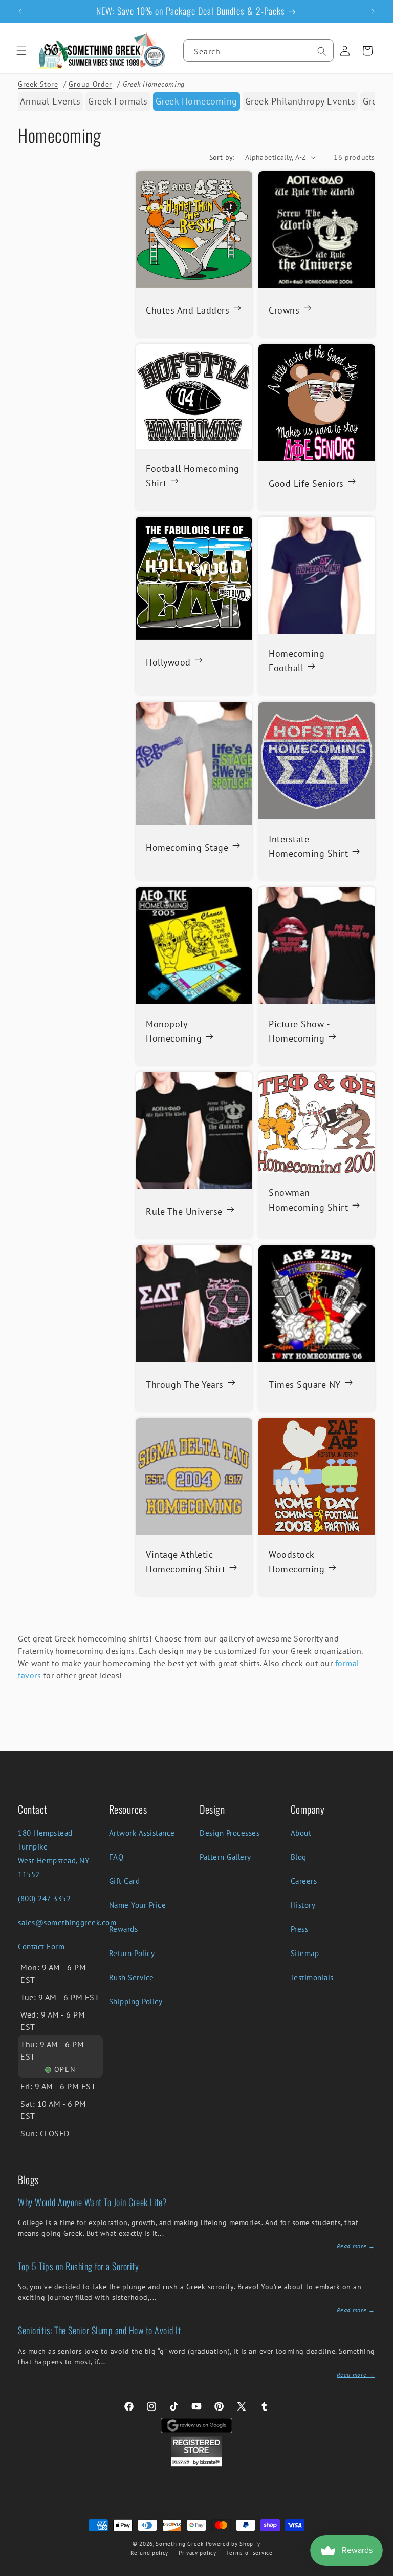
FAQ (116, 1857)
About (301, 1833)
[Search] (322, 51)
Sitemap (305, 1953)
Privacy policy (198, 2553)
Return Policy (132, 1953)
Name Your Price (138, 1905)
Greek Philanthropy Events (300, 101)
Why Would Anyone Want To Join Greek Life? (93, 2202)
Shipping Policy (136, 2001)
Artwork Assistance (142, 1833)
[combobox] (258, 51)
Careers (304, 1881)
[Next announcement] (373, 11)
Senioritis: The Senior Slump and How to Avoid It (99, 2330)
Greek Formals (118, 101)
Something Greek (180, 2544)
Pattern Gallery (225, 1857)
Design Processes (230, 1833)
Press (300, 1929)
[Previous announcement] (20, 11)
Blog (299, 1857)
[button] (21, 51)
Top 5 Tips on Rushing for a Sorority (78, 2266)
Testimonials (312, 1977)
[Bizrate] (379, 2570)
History (303, 1905)
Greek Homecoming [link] (196, 101)
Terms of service (249, 2553)
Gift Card (125, 1881)
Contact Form (41, 1947)
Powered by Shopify (233, 2544)
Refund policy (149, 2553)
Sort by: (222, 157)
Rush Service (132, 1977)
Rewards (124, 1929)
